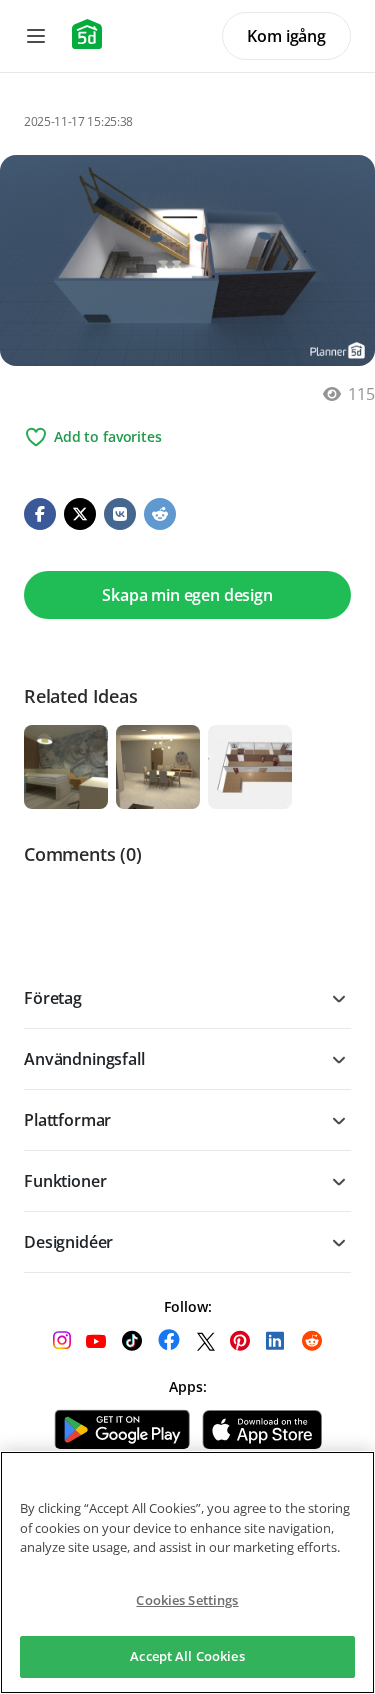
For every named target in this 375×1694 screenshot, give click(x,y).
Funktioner (65, 1181)
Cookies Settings (187, 1600)
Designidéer (68, 1242)
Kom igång (286, 36)
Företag (53, 998)
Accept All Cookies (187, 1656)
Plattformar (67, 1120)
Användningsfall (84, 1059)
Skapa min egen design (187, 595)
